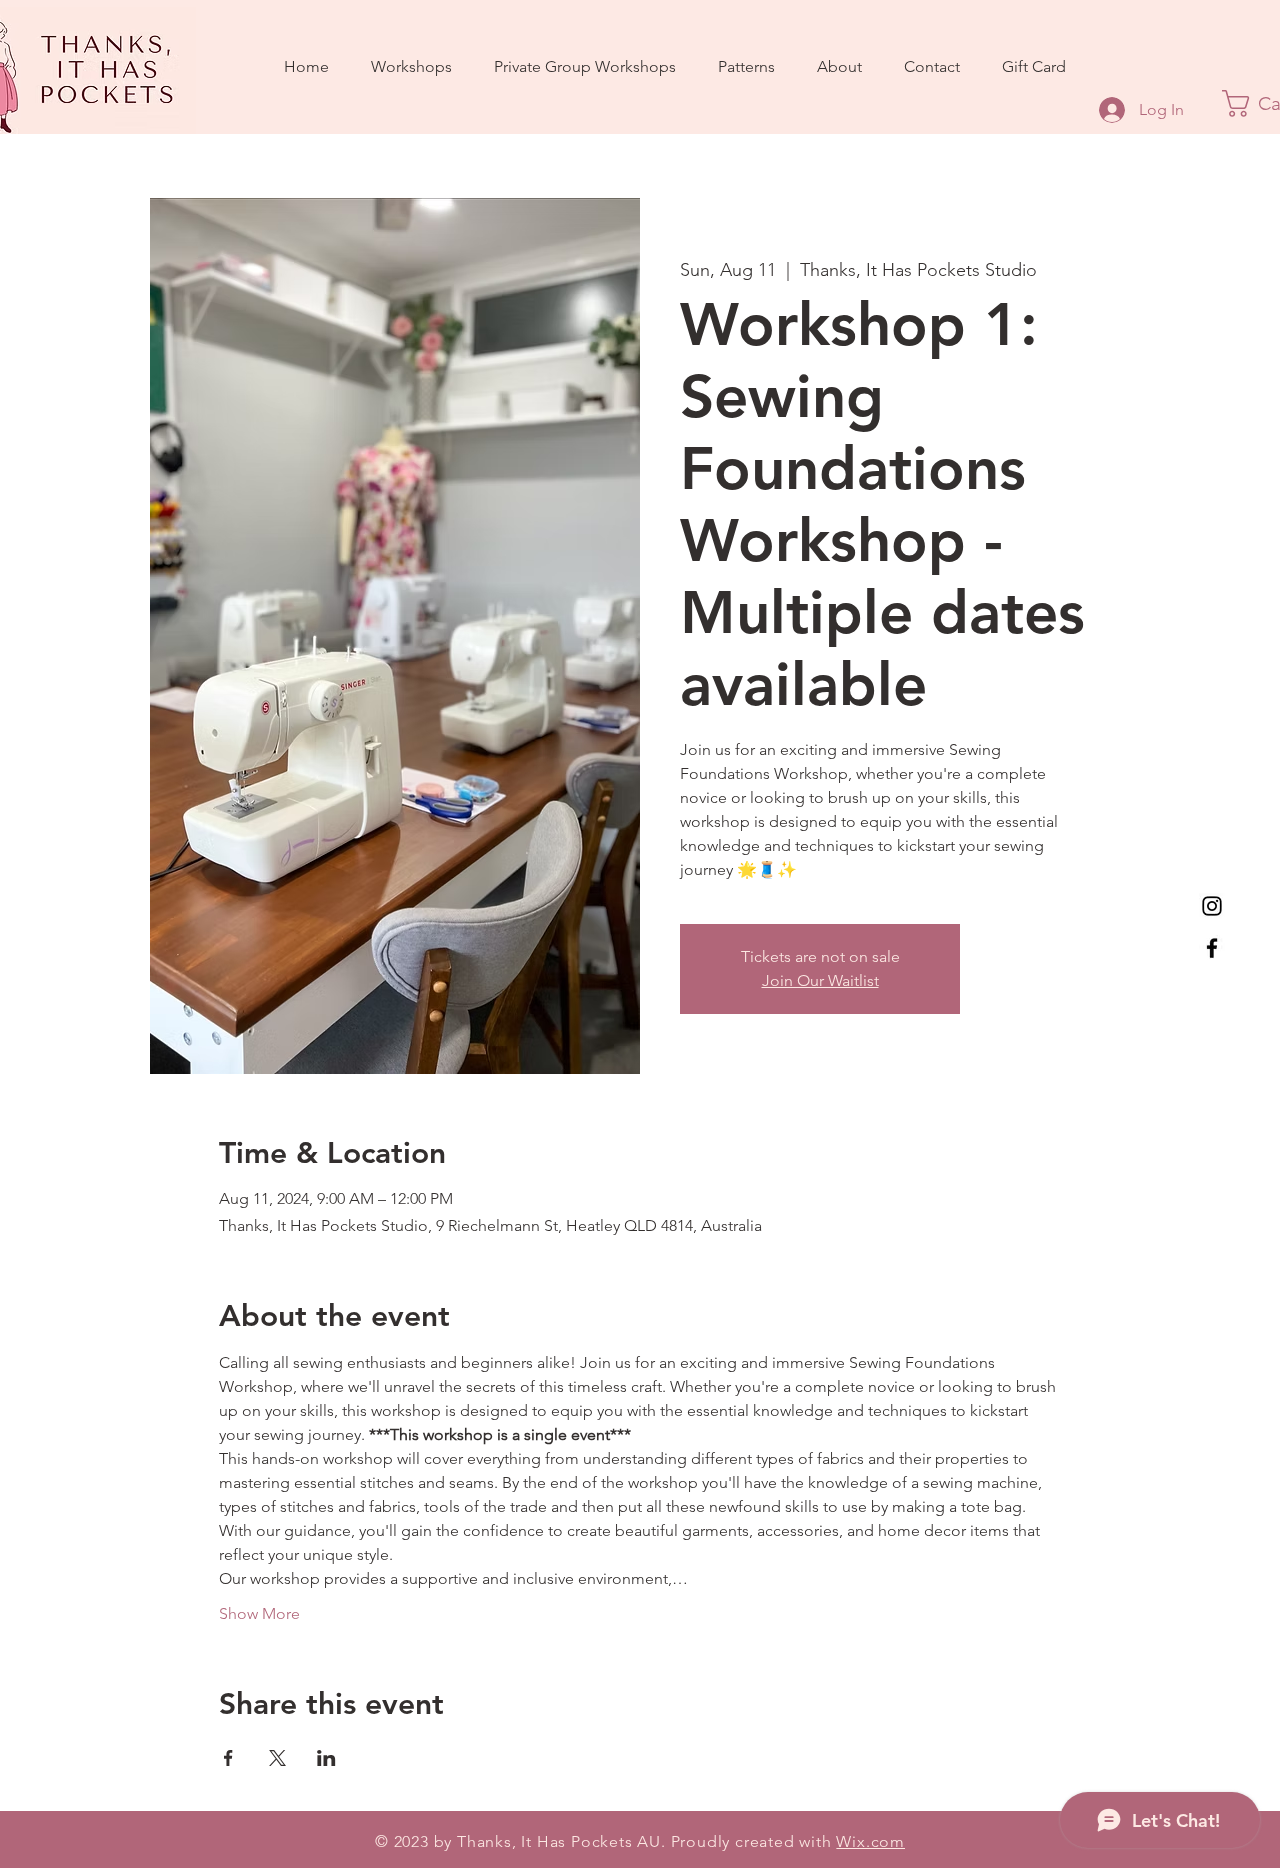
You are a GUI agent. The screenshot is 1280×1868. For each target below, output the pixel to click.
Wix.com (870, 1841)
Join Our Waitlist (820, 980)
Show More (259, 1613)
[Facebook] (1212, 948)
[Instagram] (1212, 906)
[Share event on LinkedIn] (326, 1758)
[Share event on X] (277, 1758)
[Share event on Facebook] (228, 1758)
